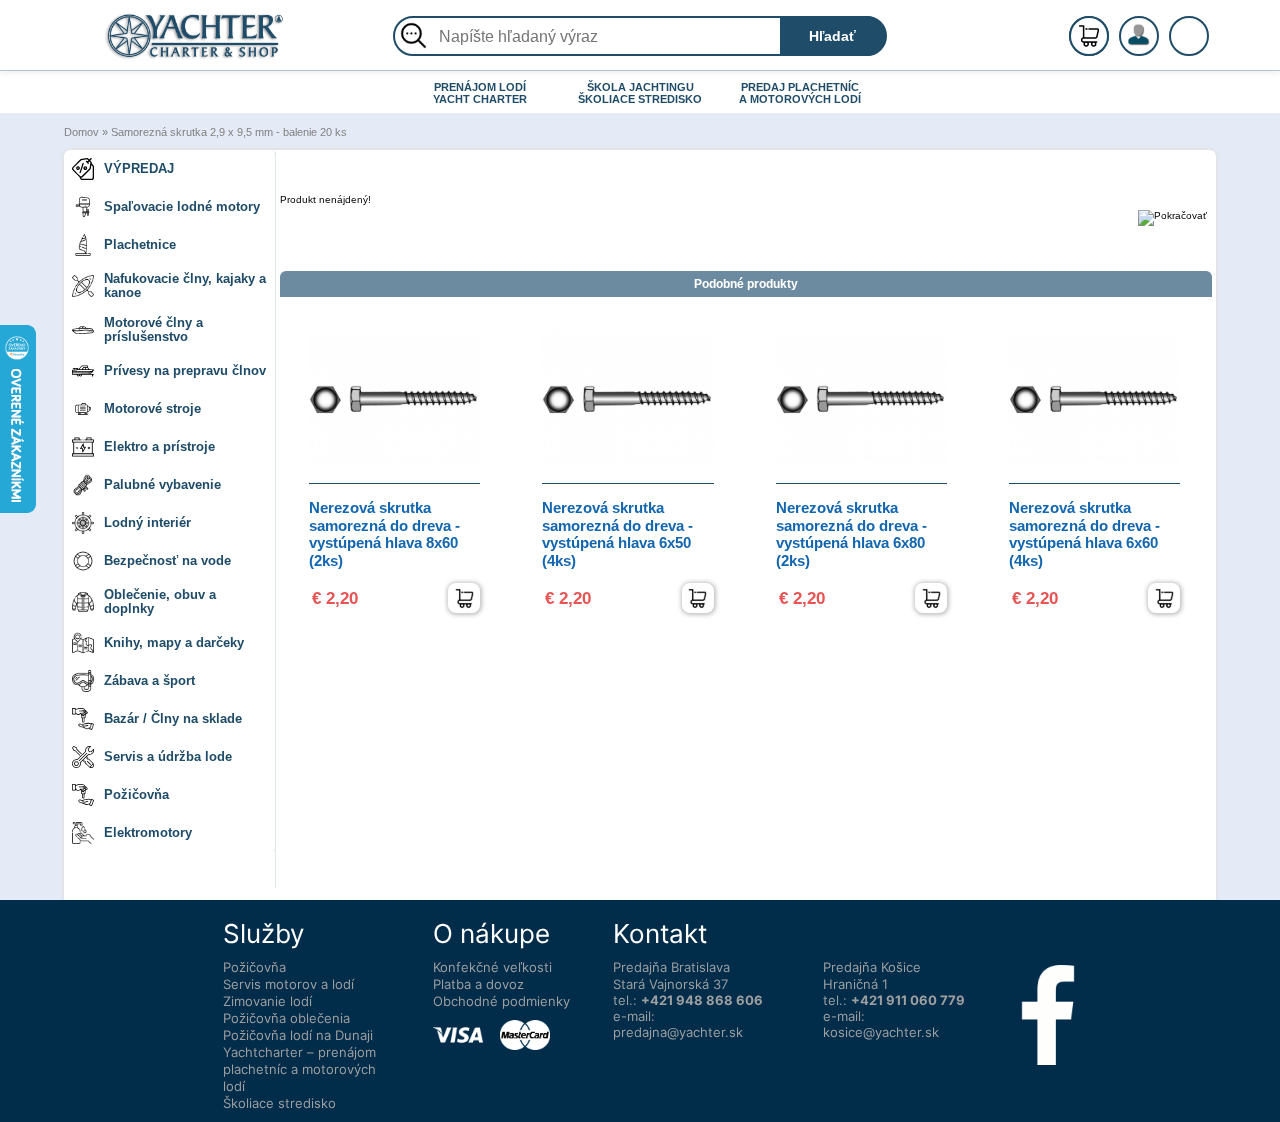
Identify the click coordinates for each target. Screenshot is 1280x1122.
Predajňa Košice (872, 967)
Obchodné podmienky (501, 1001)
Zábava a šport (149, 680)
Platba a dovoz (478, 984)
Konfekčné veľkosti (492, 967)
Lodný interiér (147, 522)
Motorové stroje (152, 408)
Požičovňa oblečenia (286, 1018)
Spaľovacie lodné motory (182, 206)
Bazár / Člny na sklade (173, 718)
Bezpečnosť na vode (167, 560)
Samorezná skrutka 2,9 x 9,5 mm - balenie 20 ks (229, 132)
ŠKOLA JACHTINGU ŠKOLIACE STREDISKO (640, 93)
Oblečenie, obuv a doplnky (160, 601)
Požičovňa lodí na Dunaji (298, 1035)
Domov (81, 132)
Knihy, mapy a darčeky (174, 642)
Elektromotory (148, 832)
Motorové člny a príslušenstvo (153, 329)
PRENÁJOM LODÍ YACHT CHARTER (480, 93)
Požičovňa (136, 794)
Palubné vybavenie (162, 484)
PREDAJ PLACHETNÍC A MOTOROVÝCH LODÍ (800, 93)
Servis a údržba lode (168, 756)
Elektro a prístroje (159, 446)
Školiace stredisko (279, 1103)
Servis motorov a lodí (288, 984)
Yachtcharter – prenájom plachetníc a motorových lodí (299, 1069)
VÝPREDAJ (139, 168)
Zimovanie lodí (267, 1001)
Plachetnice (140, 244)
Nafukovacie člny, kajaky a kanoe (185, 285)
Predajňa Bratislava (671, 967)
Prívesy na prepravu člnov (185, 370)
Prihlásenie (1160, 47)
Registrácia (1159, 27)
